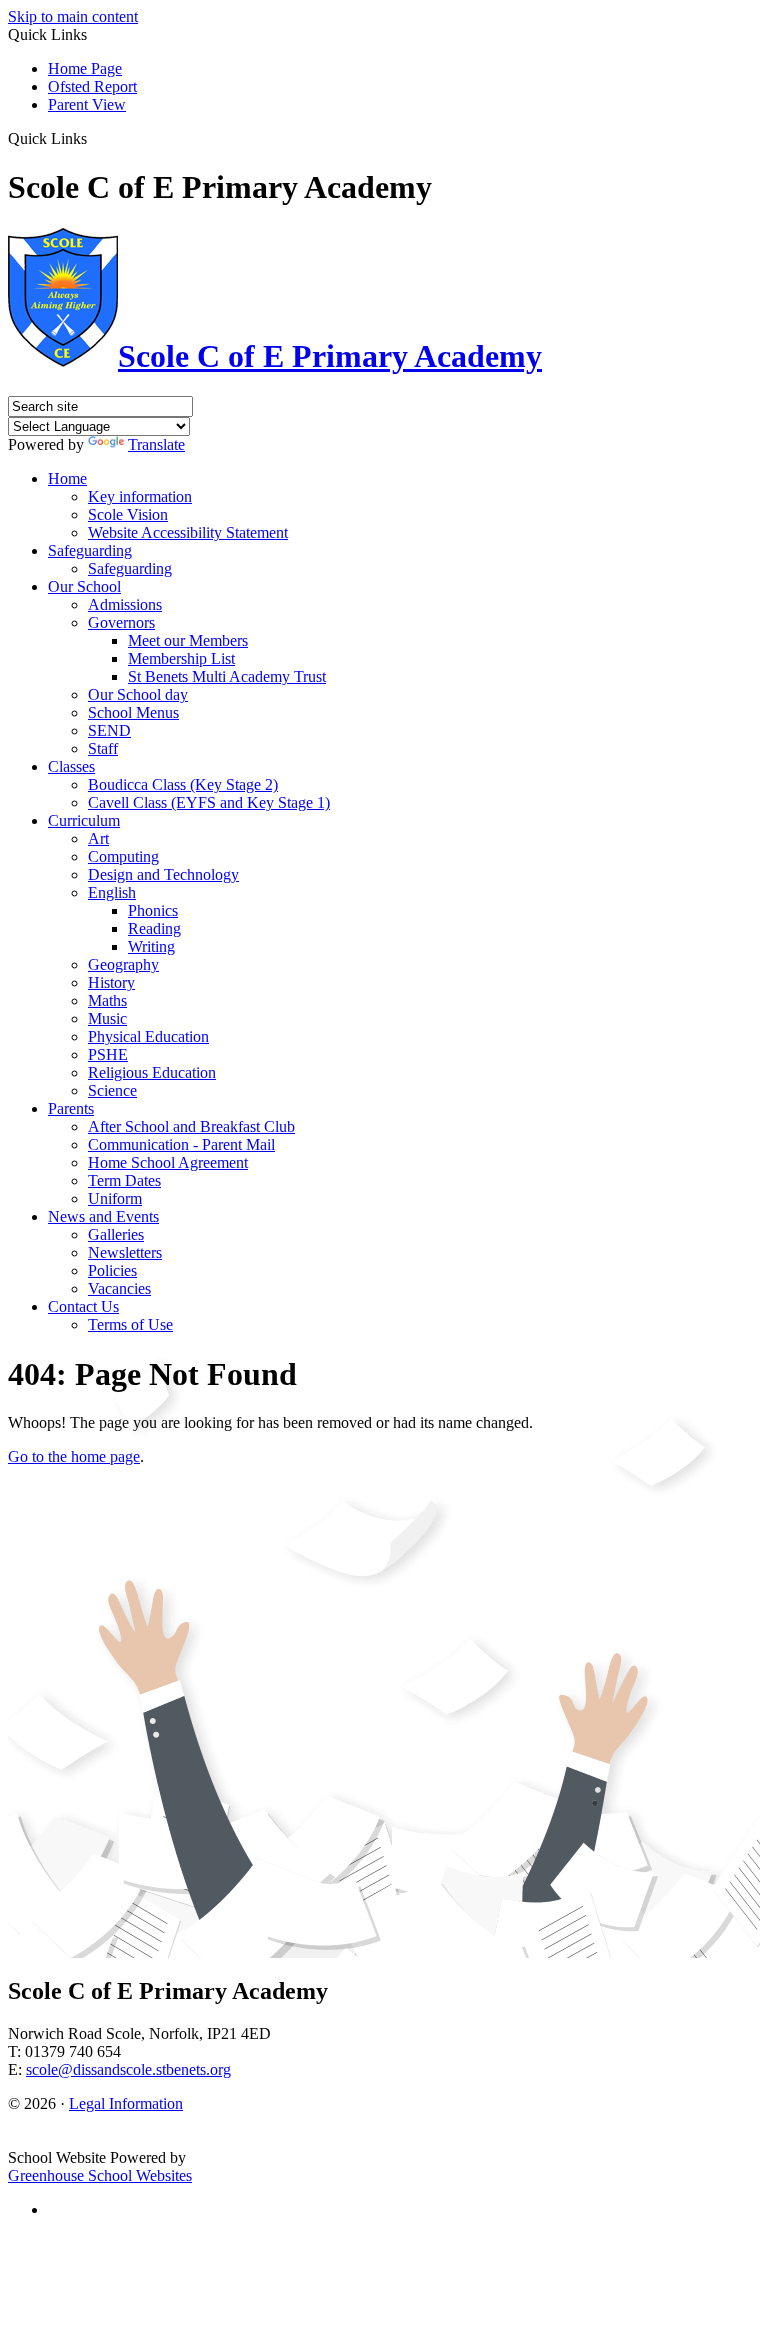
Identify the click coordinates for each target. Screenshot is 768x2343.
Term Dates (124, 1180)
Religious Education (152, 1072)
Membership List (181, 658)
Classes (71, 766)
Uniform (115, 1198)
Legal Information (126, 2103)
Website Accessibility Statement (188, 532)
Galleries (116, 1234)
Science (112, 1090)
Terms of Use (130, 1324)
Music (107, 1018)
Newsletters (125, 1252)
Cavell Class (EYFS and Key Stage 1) (209, 802)
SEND (109, 730)
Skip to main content (73, 16)
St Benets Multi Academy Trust (227, 676)
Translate (156, 444)
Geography (123, 964)
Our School (84, 586)
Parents (71, 1108)
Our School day (138, 694)
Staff (103, 748)
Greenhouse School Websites (100, 2175)
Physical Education (148, 1036)
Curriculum (84, 820)
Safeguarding (90, 550)
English (112, 892)
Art (98, 838)
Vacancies (119, 1288)
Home (67, 478)
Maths (107, 1000)
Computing (123, 856)
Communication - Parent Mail (181, 1144)
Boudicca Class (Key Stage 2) (183, 784)
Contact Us (83, 1306)
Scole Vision (128, 514)
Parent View (87, 104)
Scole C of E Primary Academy (330, 356)
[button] (94, 138)
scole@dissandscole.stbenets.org (128, 2069)
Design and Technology (163, 874)
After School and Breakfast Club (191, 1126)
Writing (151, 946)
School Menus (133, 712)
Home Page (85, 68)
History (111, 982)
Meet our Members (188, 640)
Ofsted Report (92, 86)
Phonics (153, 910)
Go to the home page (74, 1456)
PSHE (108, 1054)
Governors (121, 622)
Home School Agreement (168, 1162)
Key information (140, 496)
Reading (154, 928)
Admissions (125, 604)
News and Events (103, 1216)
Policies (112, 1270)
